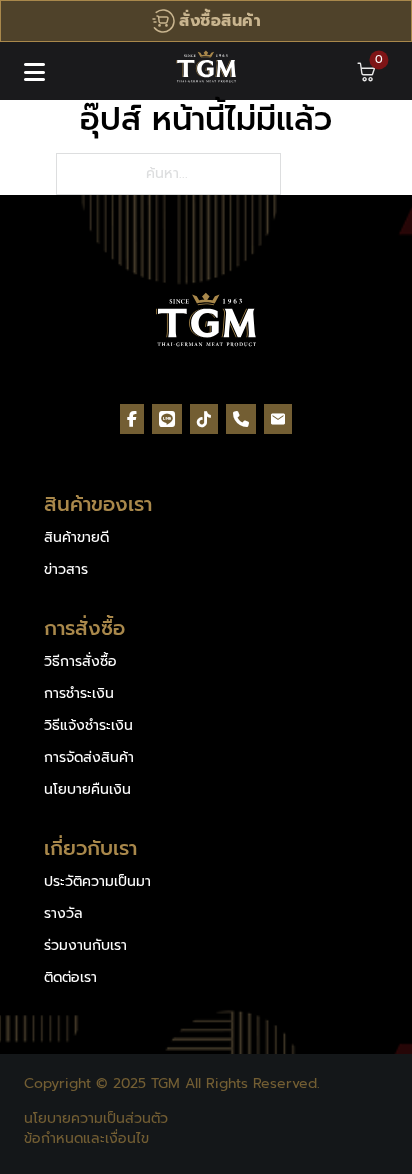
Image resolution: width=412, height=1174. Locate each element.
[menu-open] (34, 72)
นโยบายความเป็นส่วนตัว (96, 1119)
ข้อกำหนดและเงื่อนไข (86, 1139)
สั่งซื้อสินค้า (220, 21)
